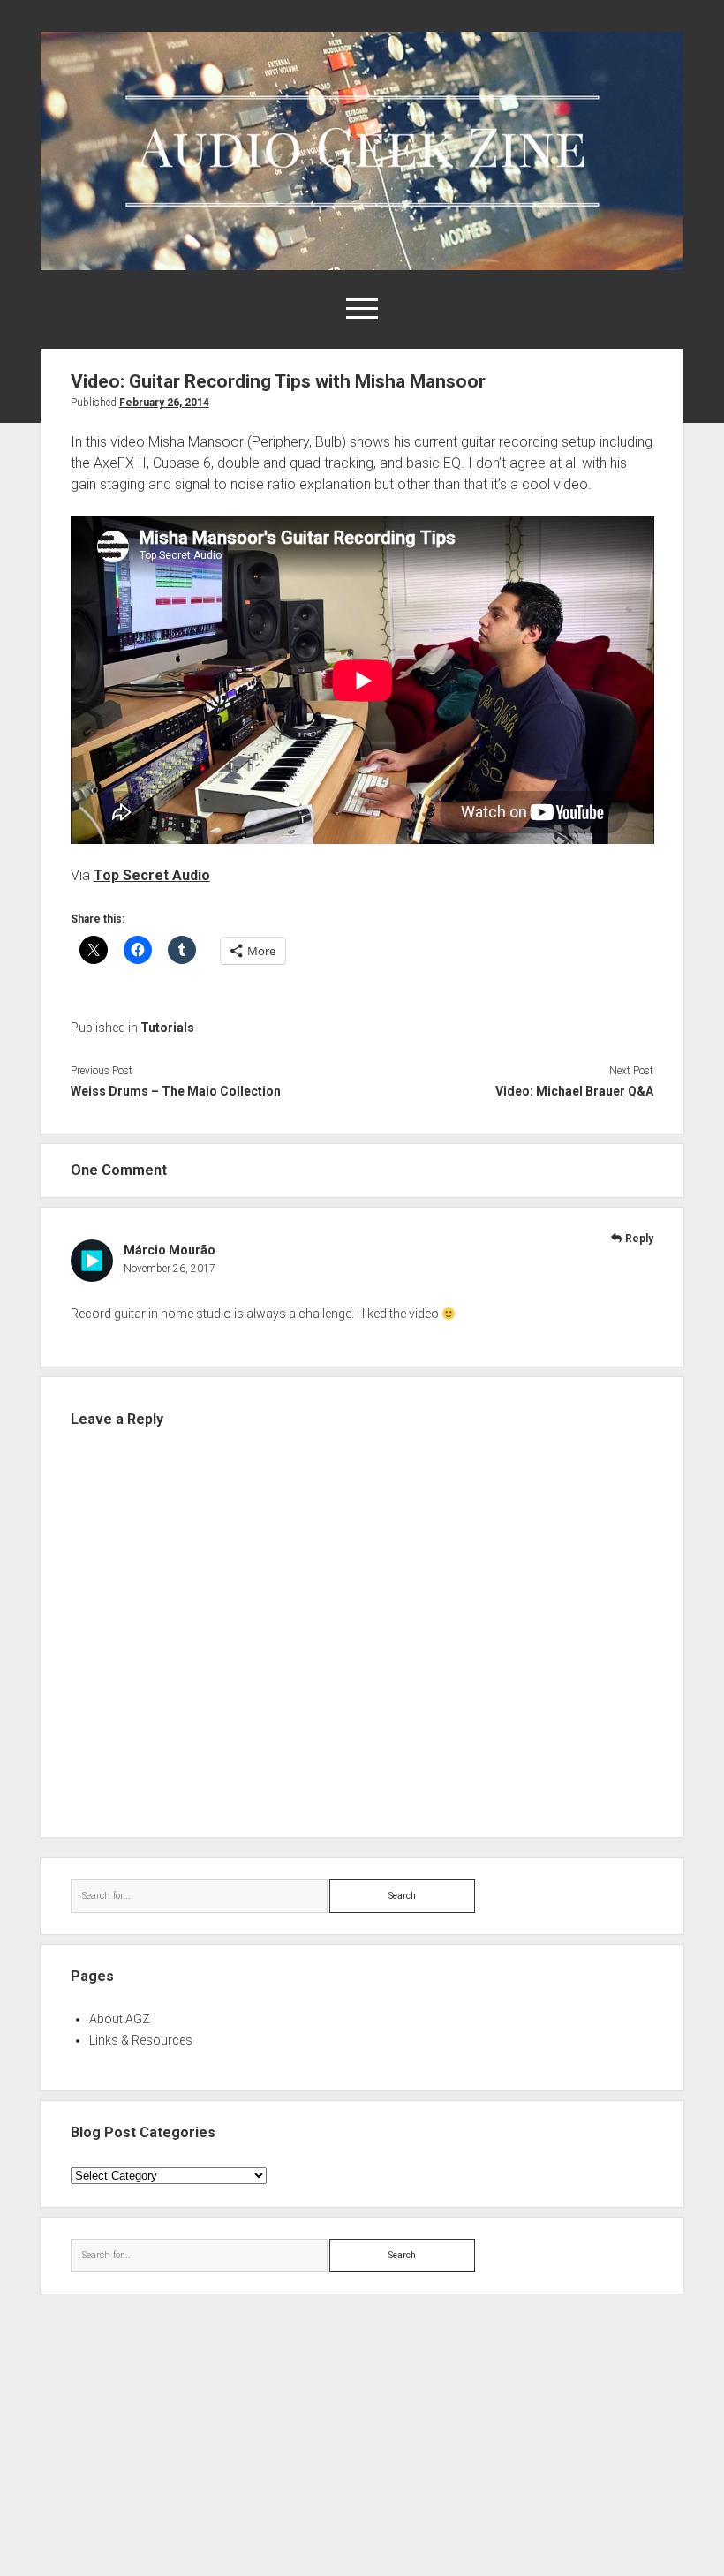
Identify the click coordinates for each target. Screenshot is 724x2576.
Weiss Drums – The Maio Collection (176, 1091)
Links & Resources (141, 2040)
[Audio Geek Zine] (362, 264)
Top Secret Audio (152, 875)
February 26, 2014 (164, 403)
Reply (639, 1239)
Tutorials (167, 1028)
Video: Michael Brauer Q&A (574, 1091)
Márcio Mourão (170, 1250)
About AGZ (120, 2019)
